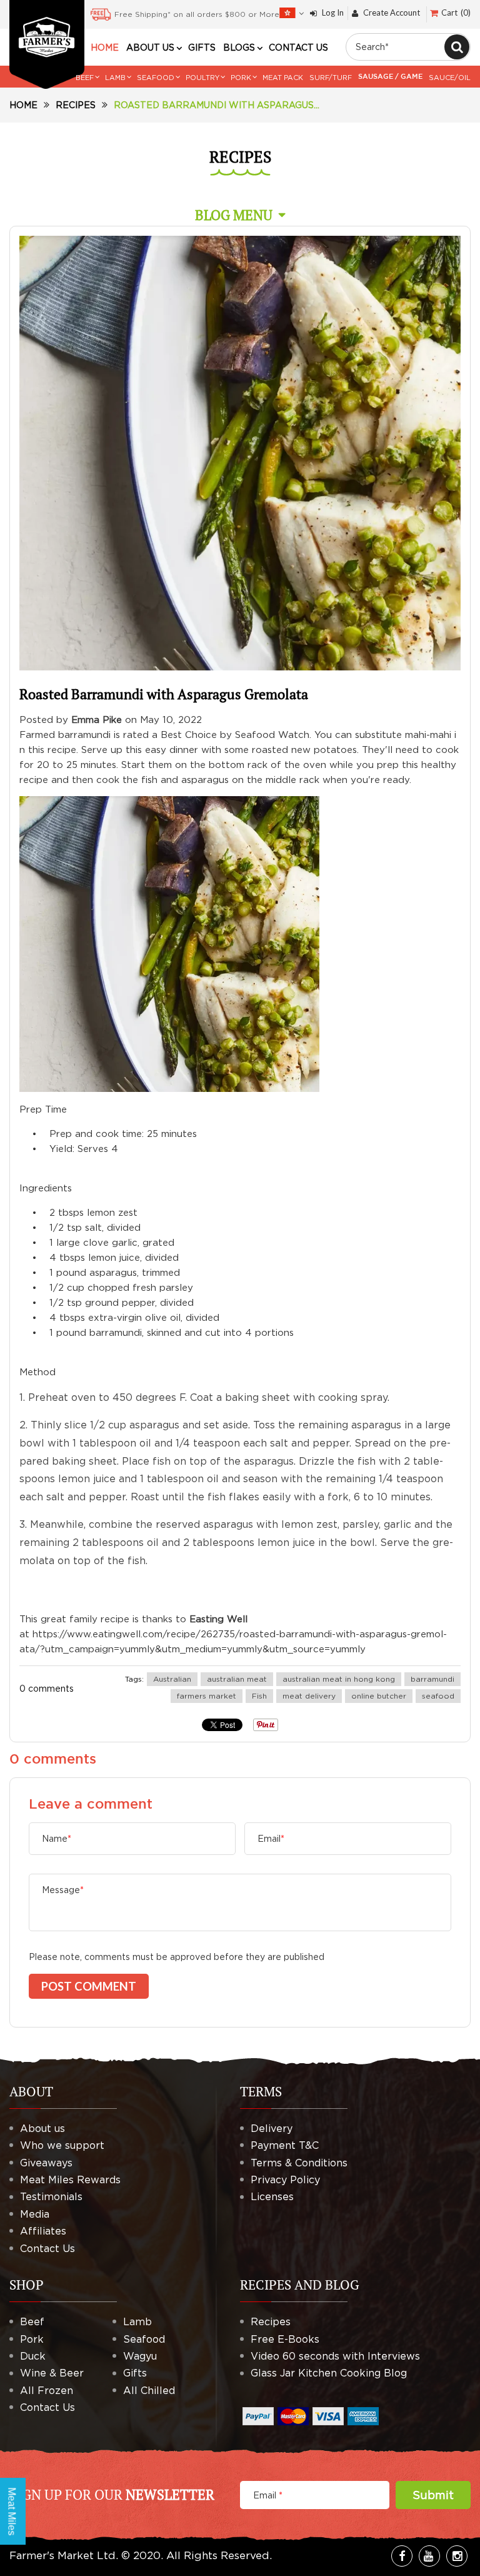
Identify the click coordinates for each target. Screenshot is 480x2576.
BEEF (85, 78)
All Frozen (47, 2390)
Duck (33, 2356)
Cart (455, 13)
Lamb (137, 2321)
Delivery (272, 2128)
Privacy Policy (285, 2179)
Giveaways (46, 2163)
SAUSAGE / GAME (390, 77)
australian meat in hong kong (339, 1679)
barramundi (432, 1679)
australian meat (237, 1679)
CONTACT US (298, 48)
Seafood (144, 2339)
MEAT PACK (283, 78)
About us (42, 2128)
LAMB (115, 78)
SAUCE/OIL (450, 78)
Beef (32, 2321)
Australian (172, 1679)
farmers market (207, 1696)
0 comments (47, 1688)
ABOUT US (150, 48)
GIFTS (202, 48)
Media (35, 2214)
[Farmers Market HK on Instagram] (457, 2556)
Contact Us (47, 2248)
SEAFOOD (156, 78)
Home (23, 105)
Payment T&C (285, 2145)
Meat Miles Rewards (70, 2179)
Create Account (392, 13)
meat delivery (309, 1696)
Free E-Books (285, 2339)
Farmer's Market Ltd (62, 2555)
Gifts (135, 2373)
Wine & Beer (52, 2373)
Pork (32, 2339)
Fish (259, 1696)
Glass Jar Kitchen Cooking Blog (329, 2373)
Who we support (62, 2145)
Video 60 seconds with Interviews (335, 2356)
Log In (333, 13)
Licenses (272, 2196)
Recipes (76, 105)
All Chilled (149, 2390)
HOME (105, 48)
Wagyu (140, 2356)
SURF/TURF (331, 78)
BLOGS (239, 48)
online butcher (379, 1696)
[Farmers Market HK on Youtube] (429, 2556)
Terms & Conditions (299, 2163)
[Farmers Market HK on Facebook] (402, 2556)
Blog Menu (234, 215)
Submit (433, 2495)
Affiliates (43, 2231)
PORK (241, 78)
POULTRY (202, 78)
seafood (438, 1696)
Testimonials (51, 2196)
